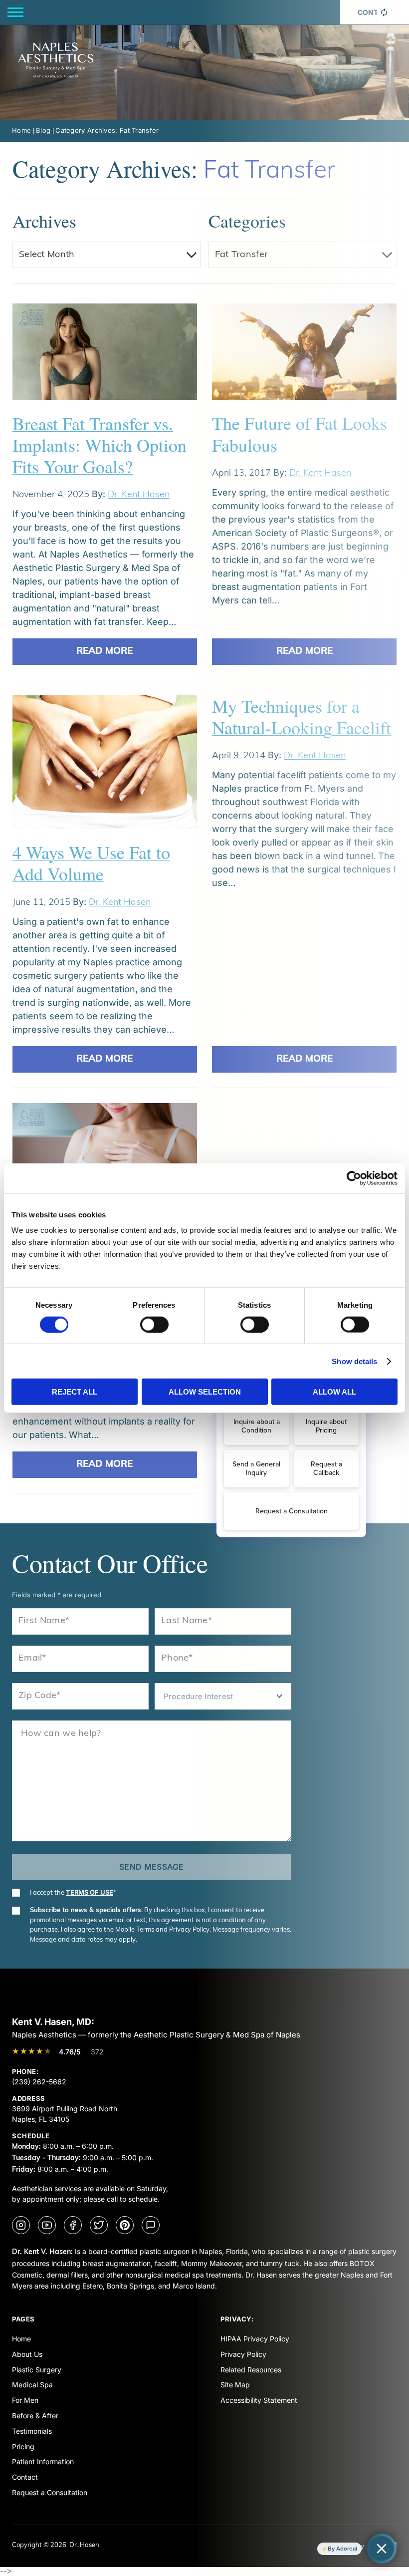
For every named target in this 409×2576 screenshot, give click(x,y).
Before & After (35, 2416)
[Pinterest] (125, 2225)
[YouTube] (47, 2225)
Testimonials (32, 2431)
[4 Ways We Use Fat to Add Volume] (105, 768)
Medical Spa (32, 2385)
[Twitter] (99, 2225)
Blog (43, 130)
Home (21, 130)
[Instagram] (21, 2225)
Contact (25, 2477)
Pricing (23, 2446)
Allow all (334, 1392)
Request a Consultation (50, 2492)
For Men (25, 2400)
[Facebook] (73, 2225)
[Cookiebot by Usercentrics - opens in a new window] (354, 1178)
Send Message (152, 1867)
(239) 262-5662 (39, 2082)
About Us (27, 2354)
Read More (104, 652)
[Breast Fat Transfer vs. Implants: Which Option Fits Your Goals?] (105, 358)
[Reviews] (151, 2225)
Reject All (75, 1392)
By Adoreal (342, 2549)
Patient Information (43, 2461)
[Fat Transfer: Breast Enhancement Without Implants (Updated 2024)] (105, 1158)
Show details (354, 1361)
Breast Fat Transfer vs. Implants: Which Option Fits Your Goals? (100, 445)
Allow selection (205, 1392)
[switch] (154, 1324)
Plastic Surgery (37, 2370)
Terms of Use (90, 1892)
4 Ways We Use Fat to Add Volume (91, 863)
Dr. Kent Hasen (139, 495)
